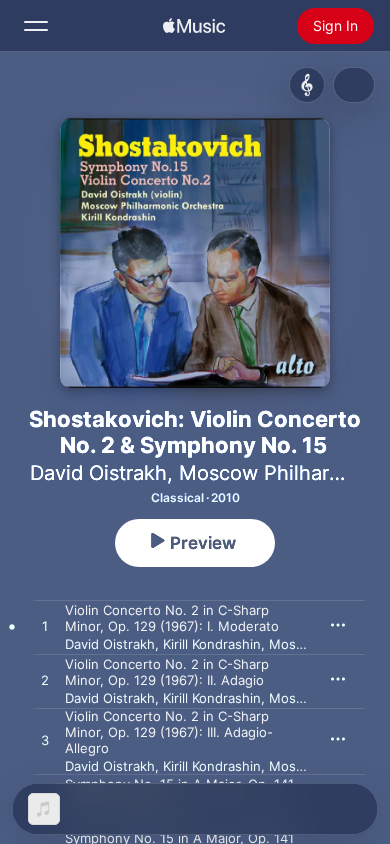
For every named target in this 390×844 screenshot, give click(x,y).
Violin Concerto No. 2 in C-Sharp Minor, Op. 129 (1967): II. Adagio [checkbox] (167, 672)
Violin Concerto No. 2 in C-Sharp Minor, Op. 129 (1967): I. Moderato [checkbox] (172, 618)
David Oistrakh (98, 473)
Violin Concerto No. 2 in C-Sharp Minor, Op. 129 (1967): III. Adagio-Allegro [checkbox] (169, 732)
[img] (194, 26)
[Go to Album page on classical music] (307, 85)
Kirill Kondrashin (212, 644)
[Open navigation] (36, 26)
